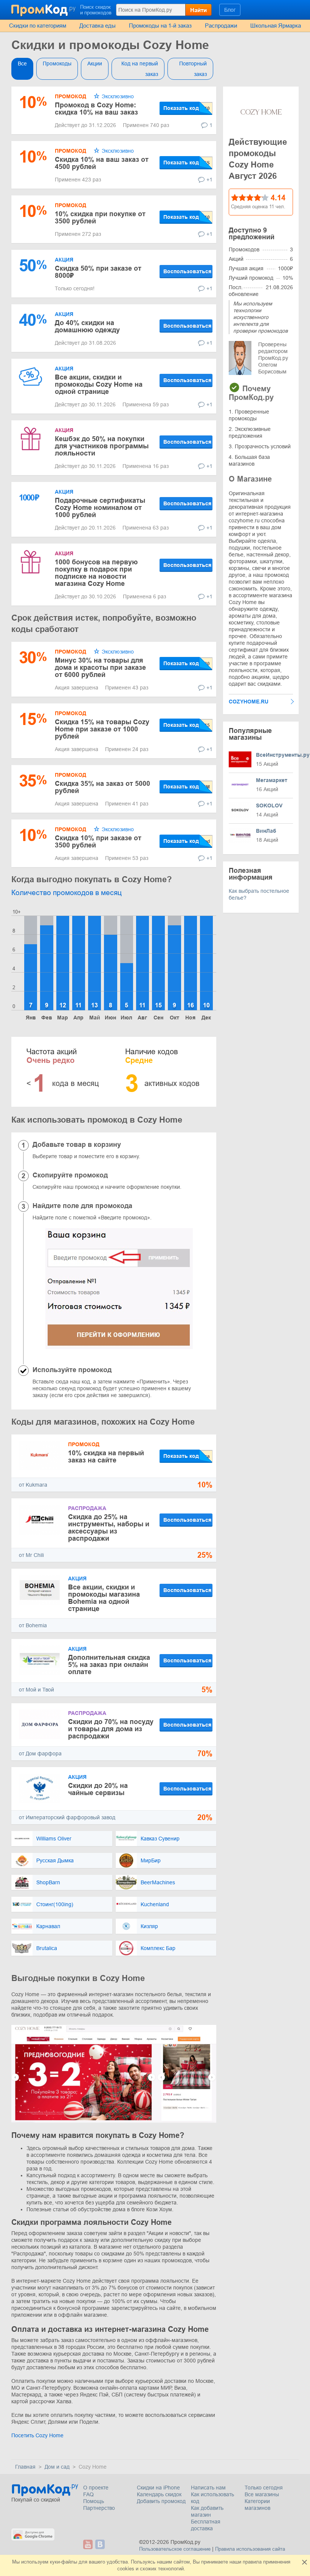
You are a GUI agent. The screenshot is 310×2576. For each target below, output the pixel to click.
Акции (95, 64)
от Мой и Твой (36, 1690)
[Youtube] (88, 2544)
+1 (209, 180)
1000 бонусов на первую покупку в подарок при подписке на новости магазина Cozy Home (96, 573)
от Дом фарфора (40, 1753)
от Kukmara (33, 1485)
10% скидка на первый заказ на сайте (106, 1457)
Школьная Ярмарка (276, 26)
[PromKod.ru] (44, 9)
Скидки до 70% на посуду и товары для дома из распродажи (111, 1729)
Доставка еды (98, 26)
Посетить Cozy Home (37, 2435)
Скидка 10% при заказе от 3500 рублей (98, 842)
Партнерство (99, 2508)
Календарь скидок (159, 2494)
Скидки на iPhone (158, 2488)
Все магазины (262, 2494)
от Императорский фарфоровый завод (67, 1817)
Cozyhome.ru (249, 702)
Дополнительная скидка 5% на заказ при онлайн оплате (109, 1665)
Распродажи (221, 26)
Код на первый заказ (140, 69)
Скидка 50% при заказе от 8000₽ (98, 272)
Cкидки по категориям (38, 26)
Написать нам (208, 2488)
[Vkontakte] (100, 2544)
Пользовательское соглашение (175, 2549)
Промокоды (57, 64)
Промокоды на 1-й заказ (160, 26)
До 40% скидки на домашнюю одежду (87, 326)
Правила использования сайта (250, 2549)
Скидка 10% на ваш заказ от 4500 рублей (102, 163)
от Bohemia (33, 1625)
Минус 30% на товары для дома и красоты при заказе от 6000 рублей (100, 668)
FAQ (88, 2494)
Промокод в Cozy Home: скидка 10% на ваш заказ (96, 109)
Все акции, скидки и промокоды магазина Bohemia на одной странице (104, 1598)
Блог (230, 10)
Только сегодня (264, 2488)
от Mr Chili (31, 1555)
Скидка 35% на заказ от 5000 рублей (102, 787)
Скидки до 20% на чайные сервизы (98, 1789)
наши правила (246, 2562)
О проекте (96, 2488)
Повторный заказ (193, 69)
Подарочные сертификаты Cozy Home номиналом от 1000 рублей (100, 508)
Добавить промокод (161, 2501)
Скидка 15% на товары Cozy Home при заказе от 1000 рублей (102, 729)
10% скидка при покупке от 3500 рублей (100, 218)
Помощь (94, 2501)
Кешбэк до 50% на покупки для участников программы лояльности (102, 446)
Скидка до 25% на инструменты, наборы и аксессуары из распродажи (109, 1528)
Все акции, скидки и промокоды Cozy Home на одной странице (99, 384)
